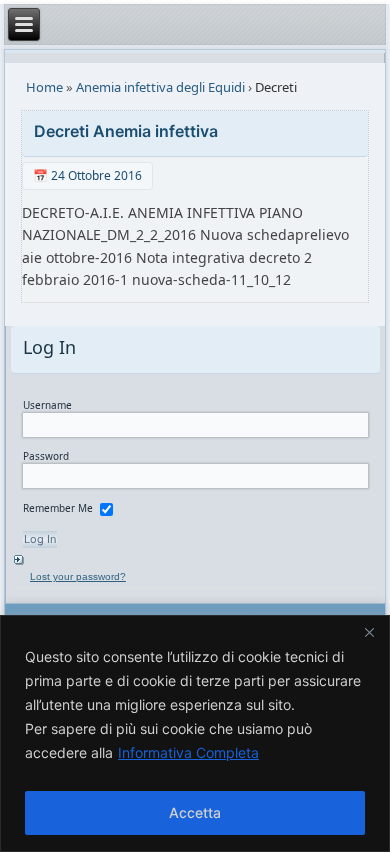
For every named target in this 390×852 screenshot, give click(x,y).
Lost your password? (78, 576)
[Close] (369, 632)
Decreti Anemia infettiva (126, 131)
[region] (195, 733)
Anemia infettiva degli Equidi (160, 87)
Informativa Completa (188, 752)
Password (46, 456)
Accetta (195, 812)
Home (44, 87)
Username (47, 405)
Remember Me (58, 508)
